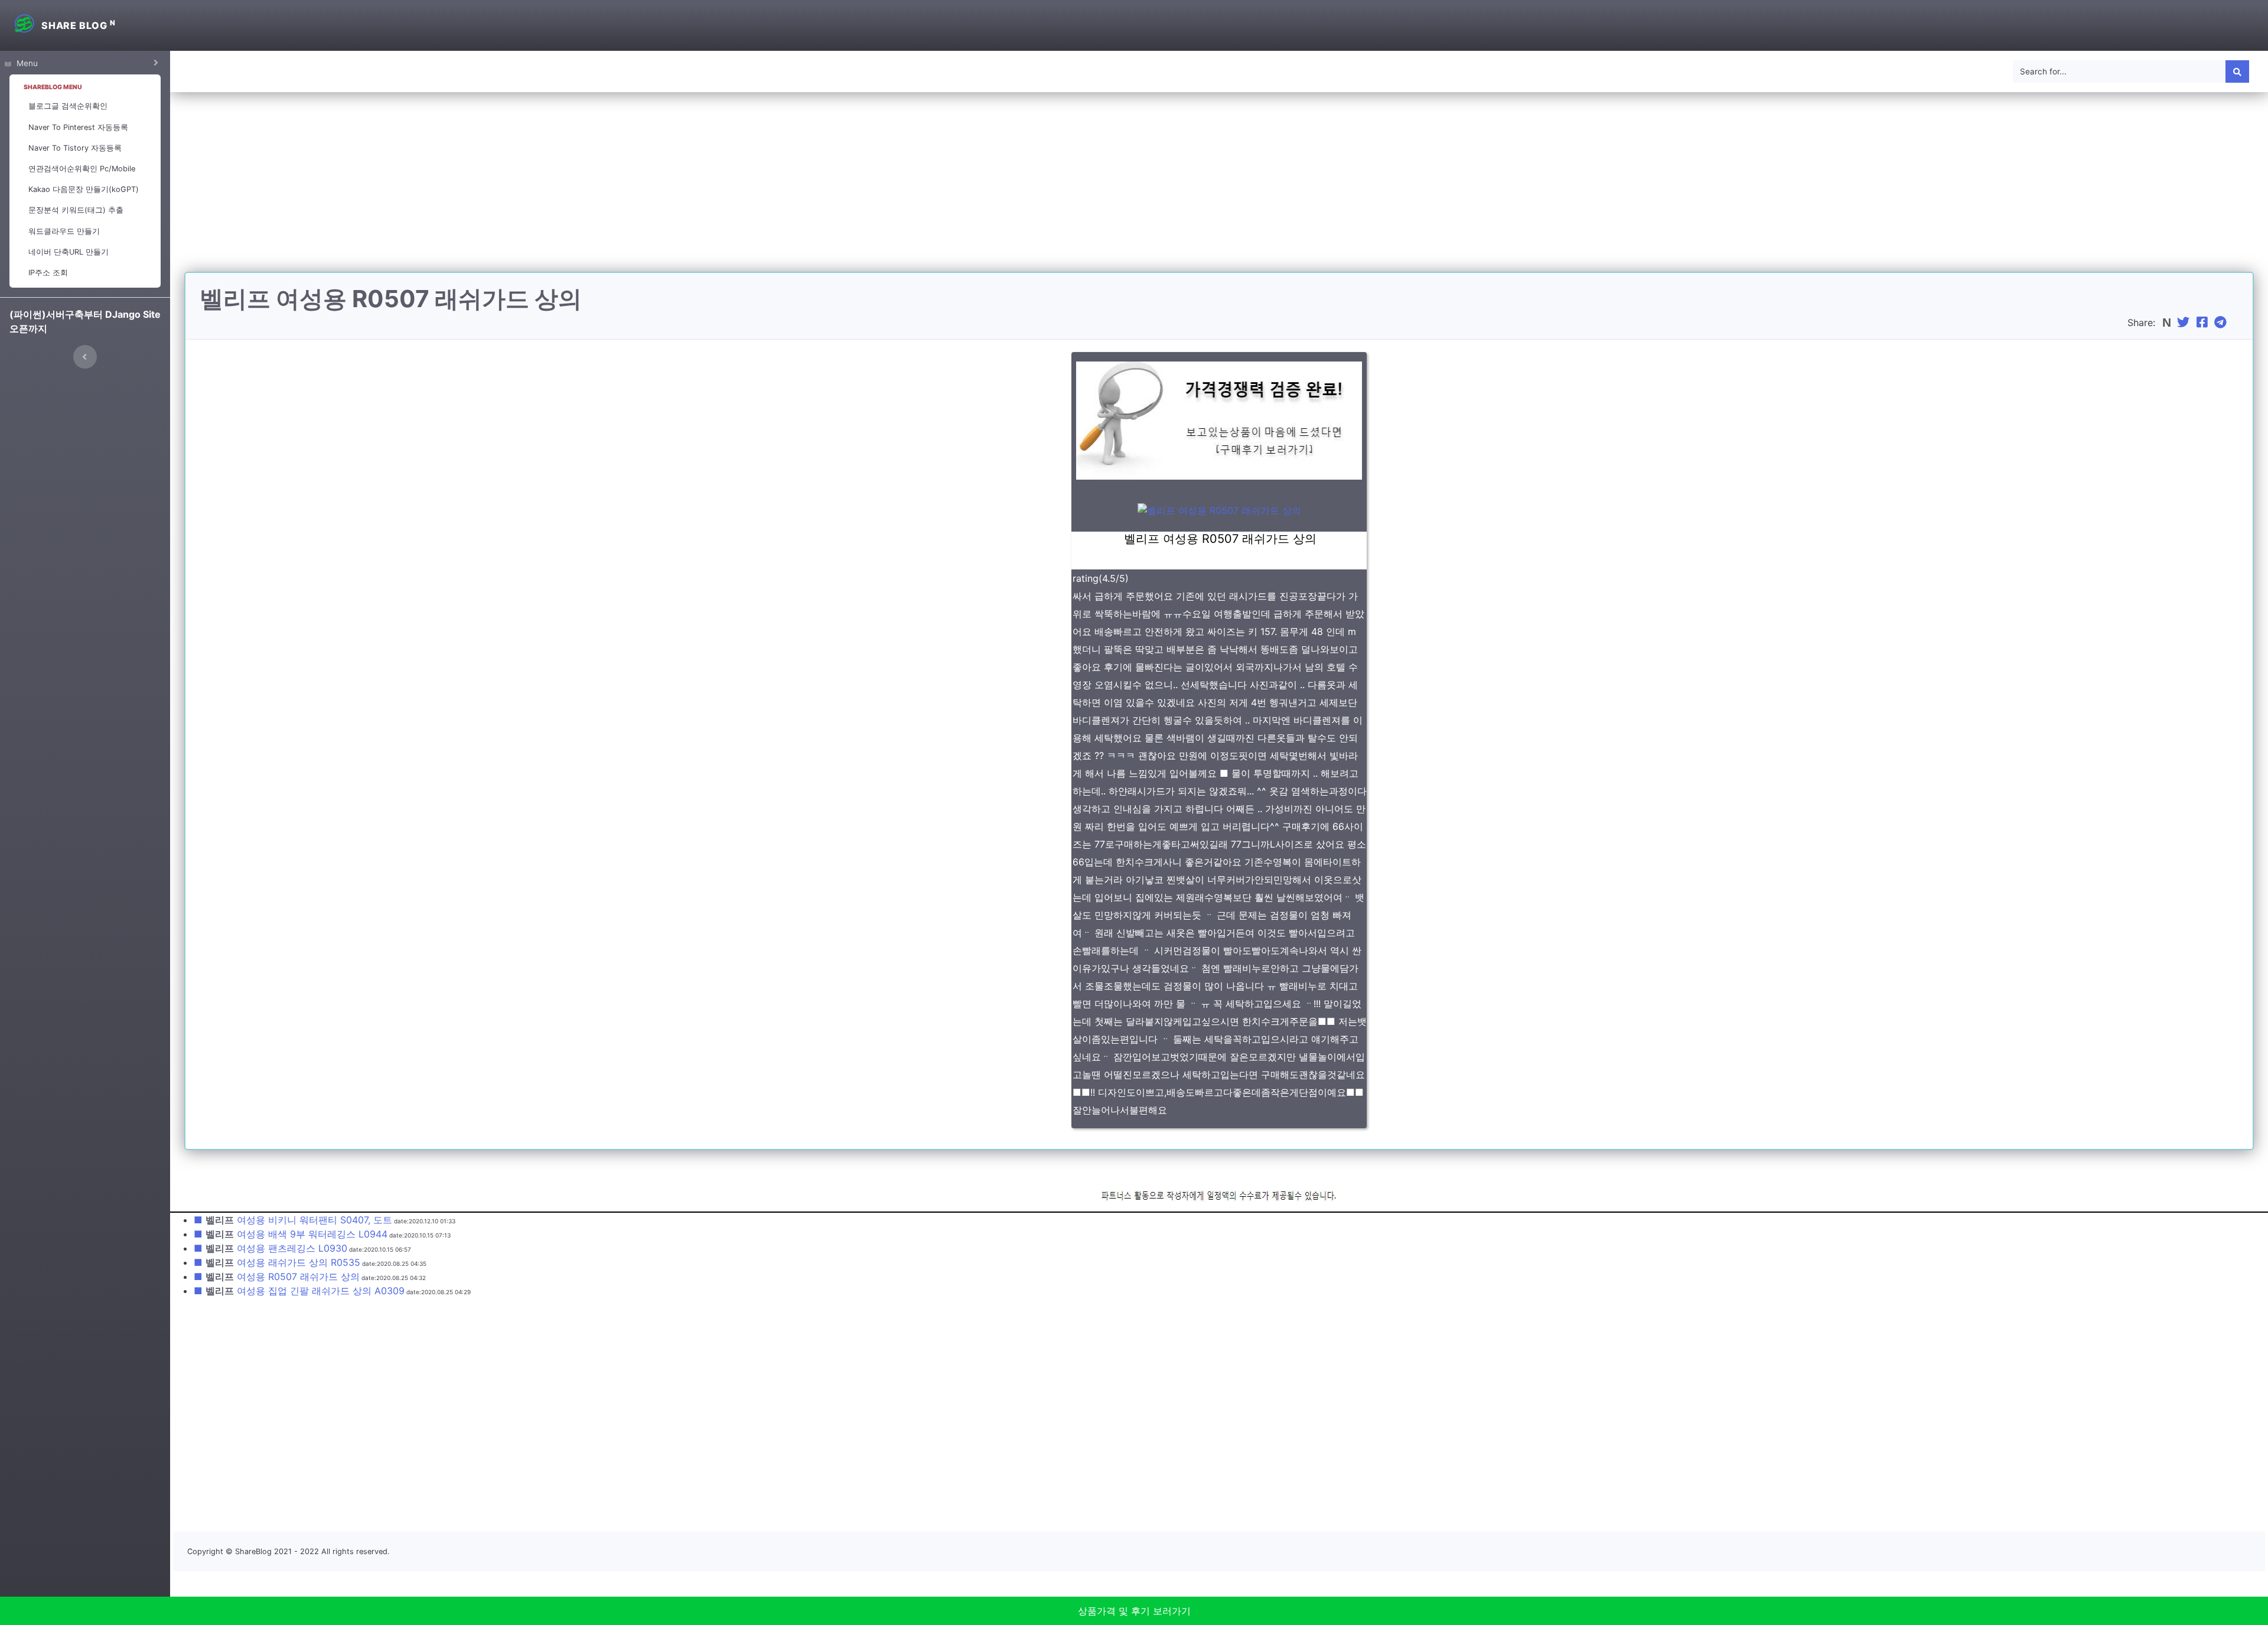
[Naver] (2168, 323)
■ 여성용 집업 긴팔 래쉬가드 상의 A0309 (299, 1291)
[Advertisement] (1219, 189)
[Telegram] (2222, 323)
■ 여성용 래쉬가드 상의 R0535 (277, 1262)
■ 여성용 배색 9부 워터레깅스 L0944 (291, 1234)
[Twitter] (2185, 323)
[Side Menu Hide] (85, 357)
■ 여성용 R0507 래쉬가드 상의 (277, 1276)
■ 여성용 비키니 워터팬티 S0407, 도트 (293, 1220)
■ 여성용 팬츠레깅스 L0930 (271, 1248)
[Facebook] (2204, 323)
